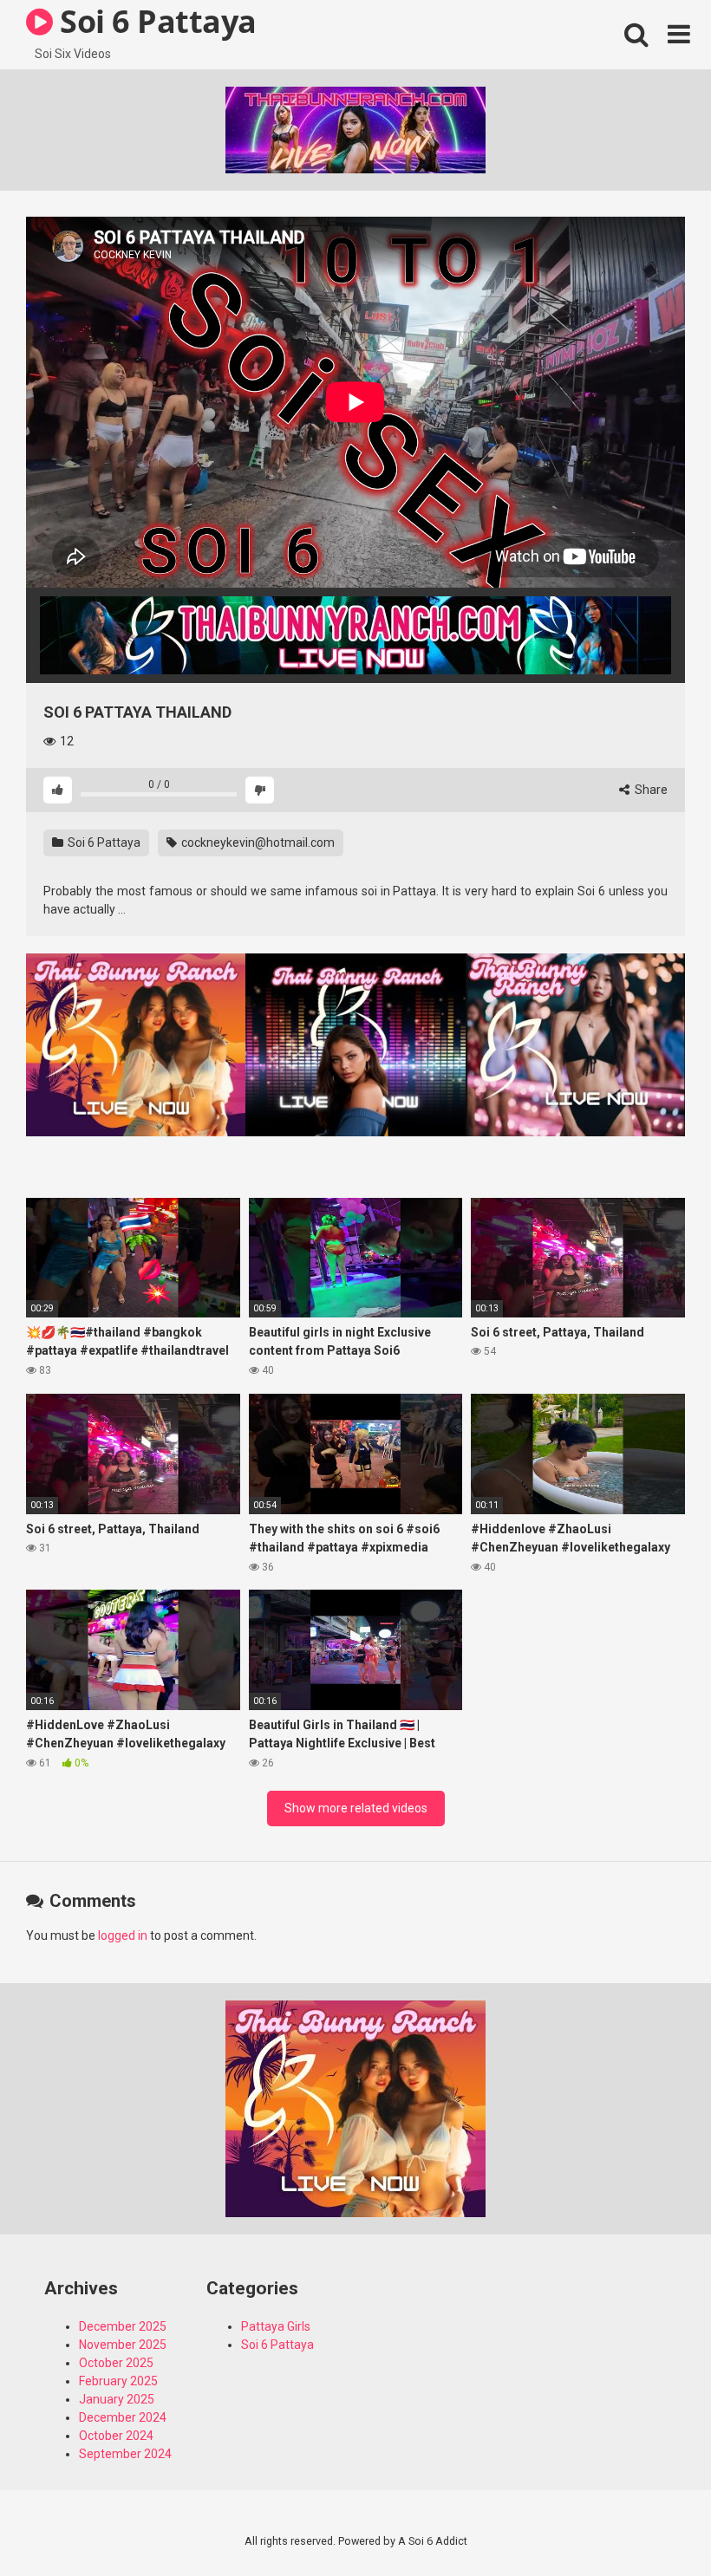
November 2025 (123, 2345)
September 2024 (125, 2454)
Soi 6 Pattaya (103, 842)
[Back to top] (653, 2524)
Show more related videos (356, 1808)
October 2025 (116, 2363)
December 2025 (123, 2326)
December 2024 (123, 2417)
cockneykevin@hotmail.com (258, 842)
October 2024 (116, 2436)
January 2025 (117, 2399)
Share (650, 790)
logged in (123, 1935)
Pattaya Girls (276, 2326)
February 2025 (118, 2381)
